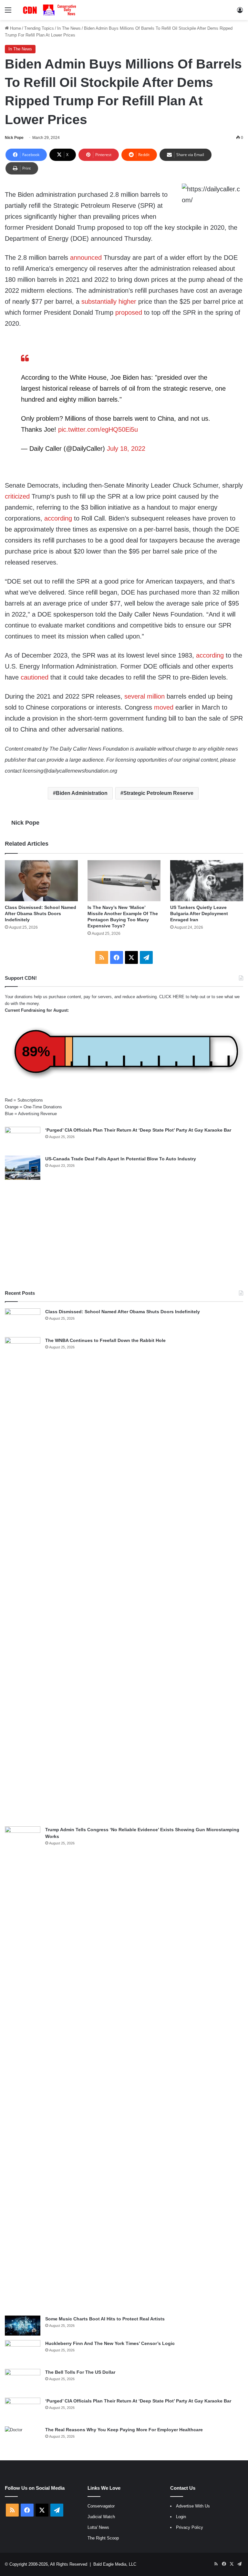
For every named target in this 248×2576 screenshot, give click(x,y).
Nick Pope (14, 138)
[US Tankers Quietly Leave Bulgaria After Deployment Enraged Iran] (207, 881)
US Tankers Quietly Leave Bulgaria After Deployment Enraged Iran (199, 913)
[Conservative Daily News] (50, 10)
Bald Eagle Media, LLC (115, 2564)
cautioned (35, 677)
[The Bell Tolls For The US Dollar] (23, 2381)
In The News (69, 28)
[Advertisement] (124, 1235)
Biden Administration (82, 793)
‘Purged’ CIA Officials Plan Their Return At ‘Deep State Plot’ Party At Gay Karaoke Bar (138, 1130)
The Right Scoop (103, 2538)
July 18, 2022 (126, 449)
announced (86, 258)
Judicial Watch (101, 2517)
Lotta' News (98, 2527)
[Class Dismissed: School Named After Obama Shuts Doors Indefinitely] (41, 881)
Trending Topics (39, 28)
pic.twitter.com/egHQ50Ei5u (98, 429)
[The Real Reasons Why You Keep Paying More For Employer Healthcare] (23, 2439)
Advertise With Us (193, 2506)
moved (164, 707)
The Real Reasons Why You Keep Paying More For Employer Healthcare (124, 2430)
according (58, 518)
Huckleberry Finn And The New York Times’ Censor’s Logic (110, 2343)
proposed (129, 312)
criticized (17, 496)
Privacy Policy (190, 2527)
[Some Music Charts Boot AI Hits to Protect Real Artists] (23, 2326)
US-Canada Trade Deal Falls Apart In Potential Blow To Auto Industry (121, 1159)
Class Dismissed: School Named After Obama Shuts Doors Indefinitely (41, 913)
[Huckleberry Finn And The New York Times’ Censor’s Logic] (23, 2352)
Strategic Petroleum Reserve (158, 793)
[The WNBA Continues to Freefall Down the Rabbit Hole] (23, 1579)
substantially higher (109, 301)
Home (15, 28)
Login (181, 2517)
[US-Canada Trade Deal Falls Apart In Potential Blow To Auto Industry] (23, 1168)
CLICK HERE (172, 997)
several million (145, 696)
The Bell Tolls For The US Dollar (80, 2372)
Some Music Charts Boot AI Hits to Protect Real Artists (105, 2319)
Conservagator (101, 2506)
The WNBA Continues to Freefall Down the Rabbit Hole (105, 1340)
